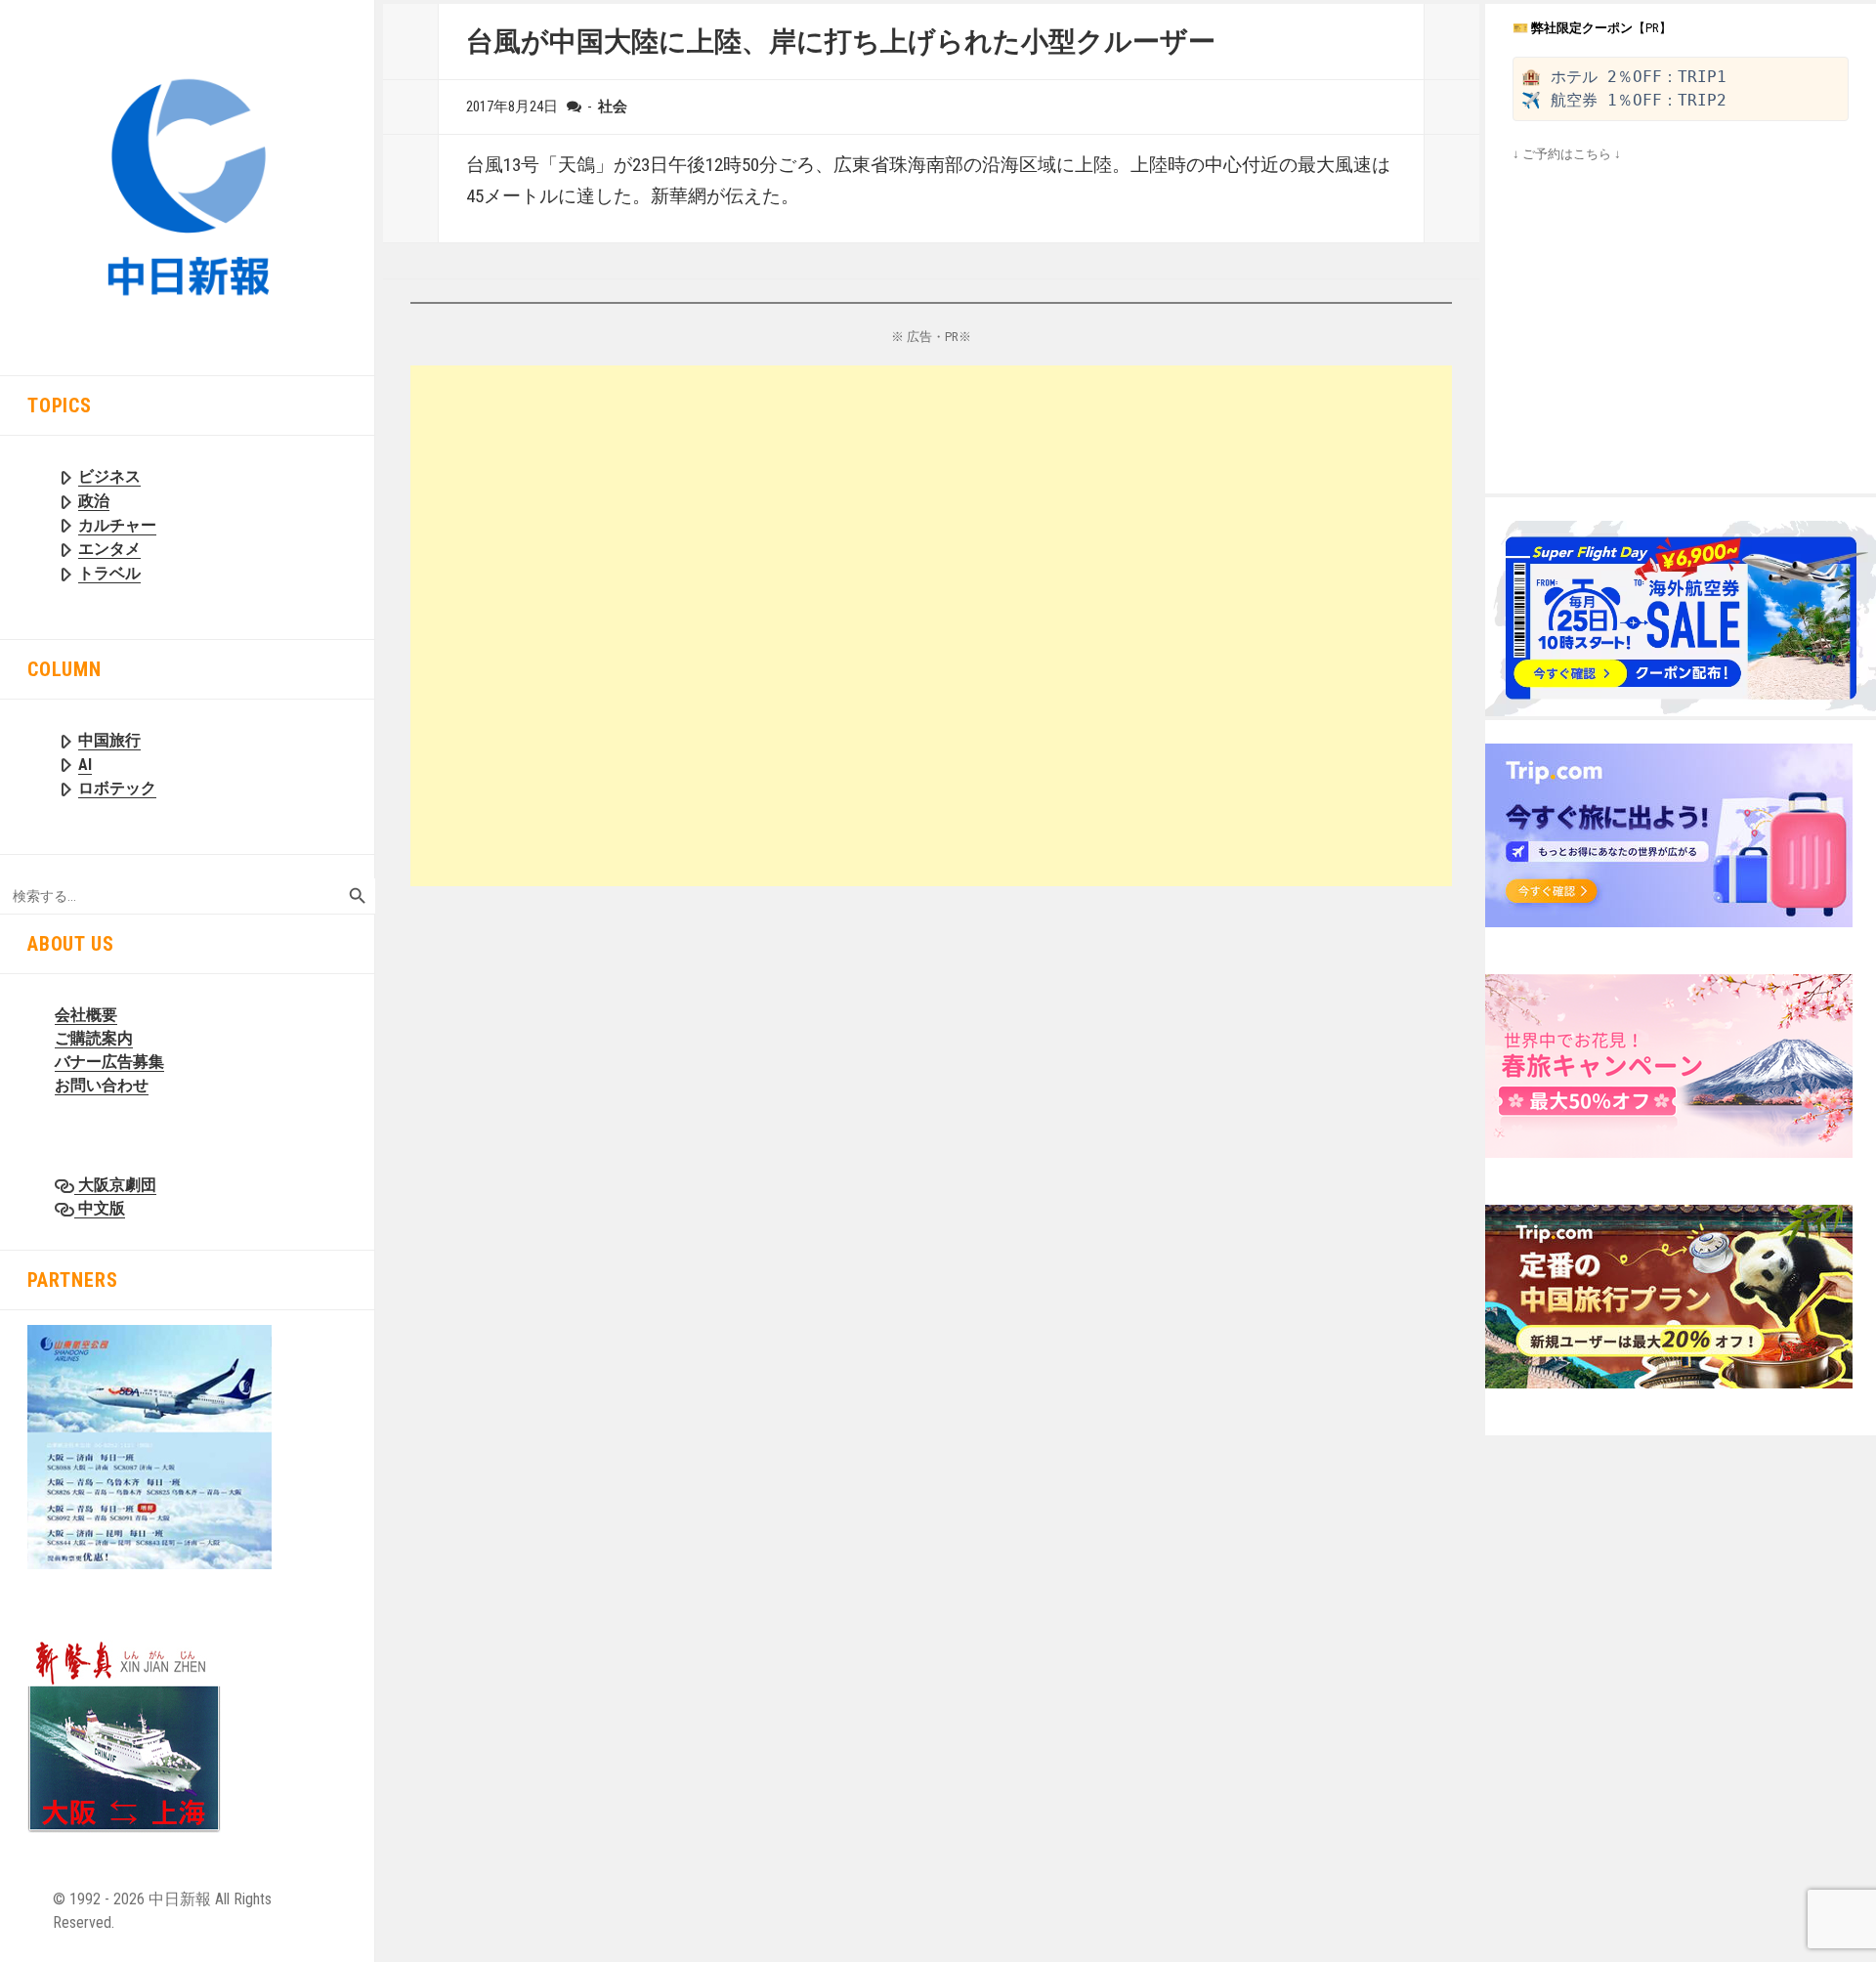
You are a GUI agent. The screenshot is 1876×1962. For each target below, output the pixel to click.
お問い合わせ (102, 1085)
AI (85, 765)
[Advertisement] (931, 626)
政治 (94, 501)
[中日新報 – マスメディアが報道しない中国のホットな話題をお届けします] (188, 186)
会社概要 (86, 1015)
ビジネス (109, 476)
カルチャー (117, 525)
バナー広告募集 (109, 1062)
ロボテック (117, 788)
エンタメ (109, 549)
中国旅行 (109, 740)
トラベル (109, 573)
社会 (613, 107)
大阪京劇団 (115, 1185)
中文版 (100, 1208)
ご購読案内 (94, 1038)
